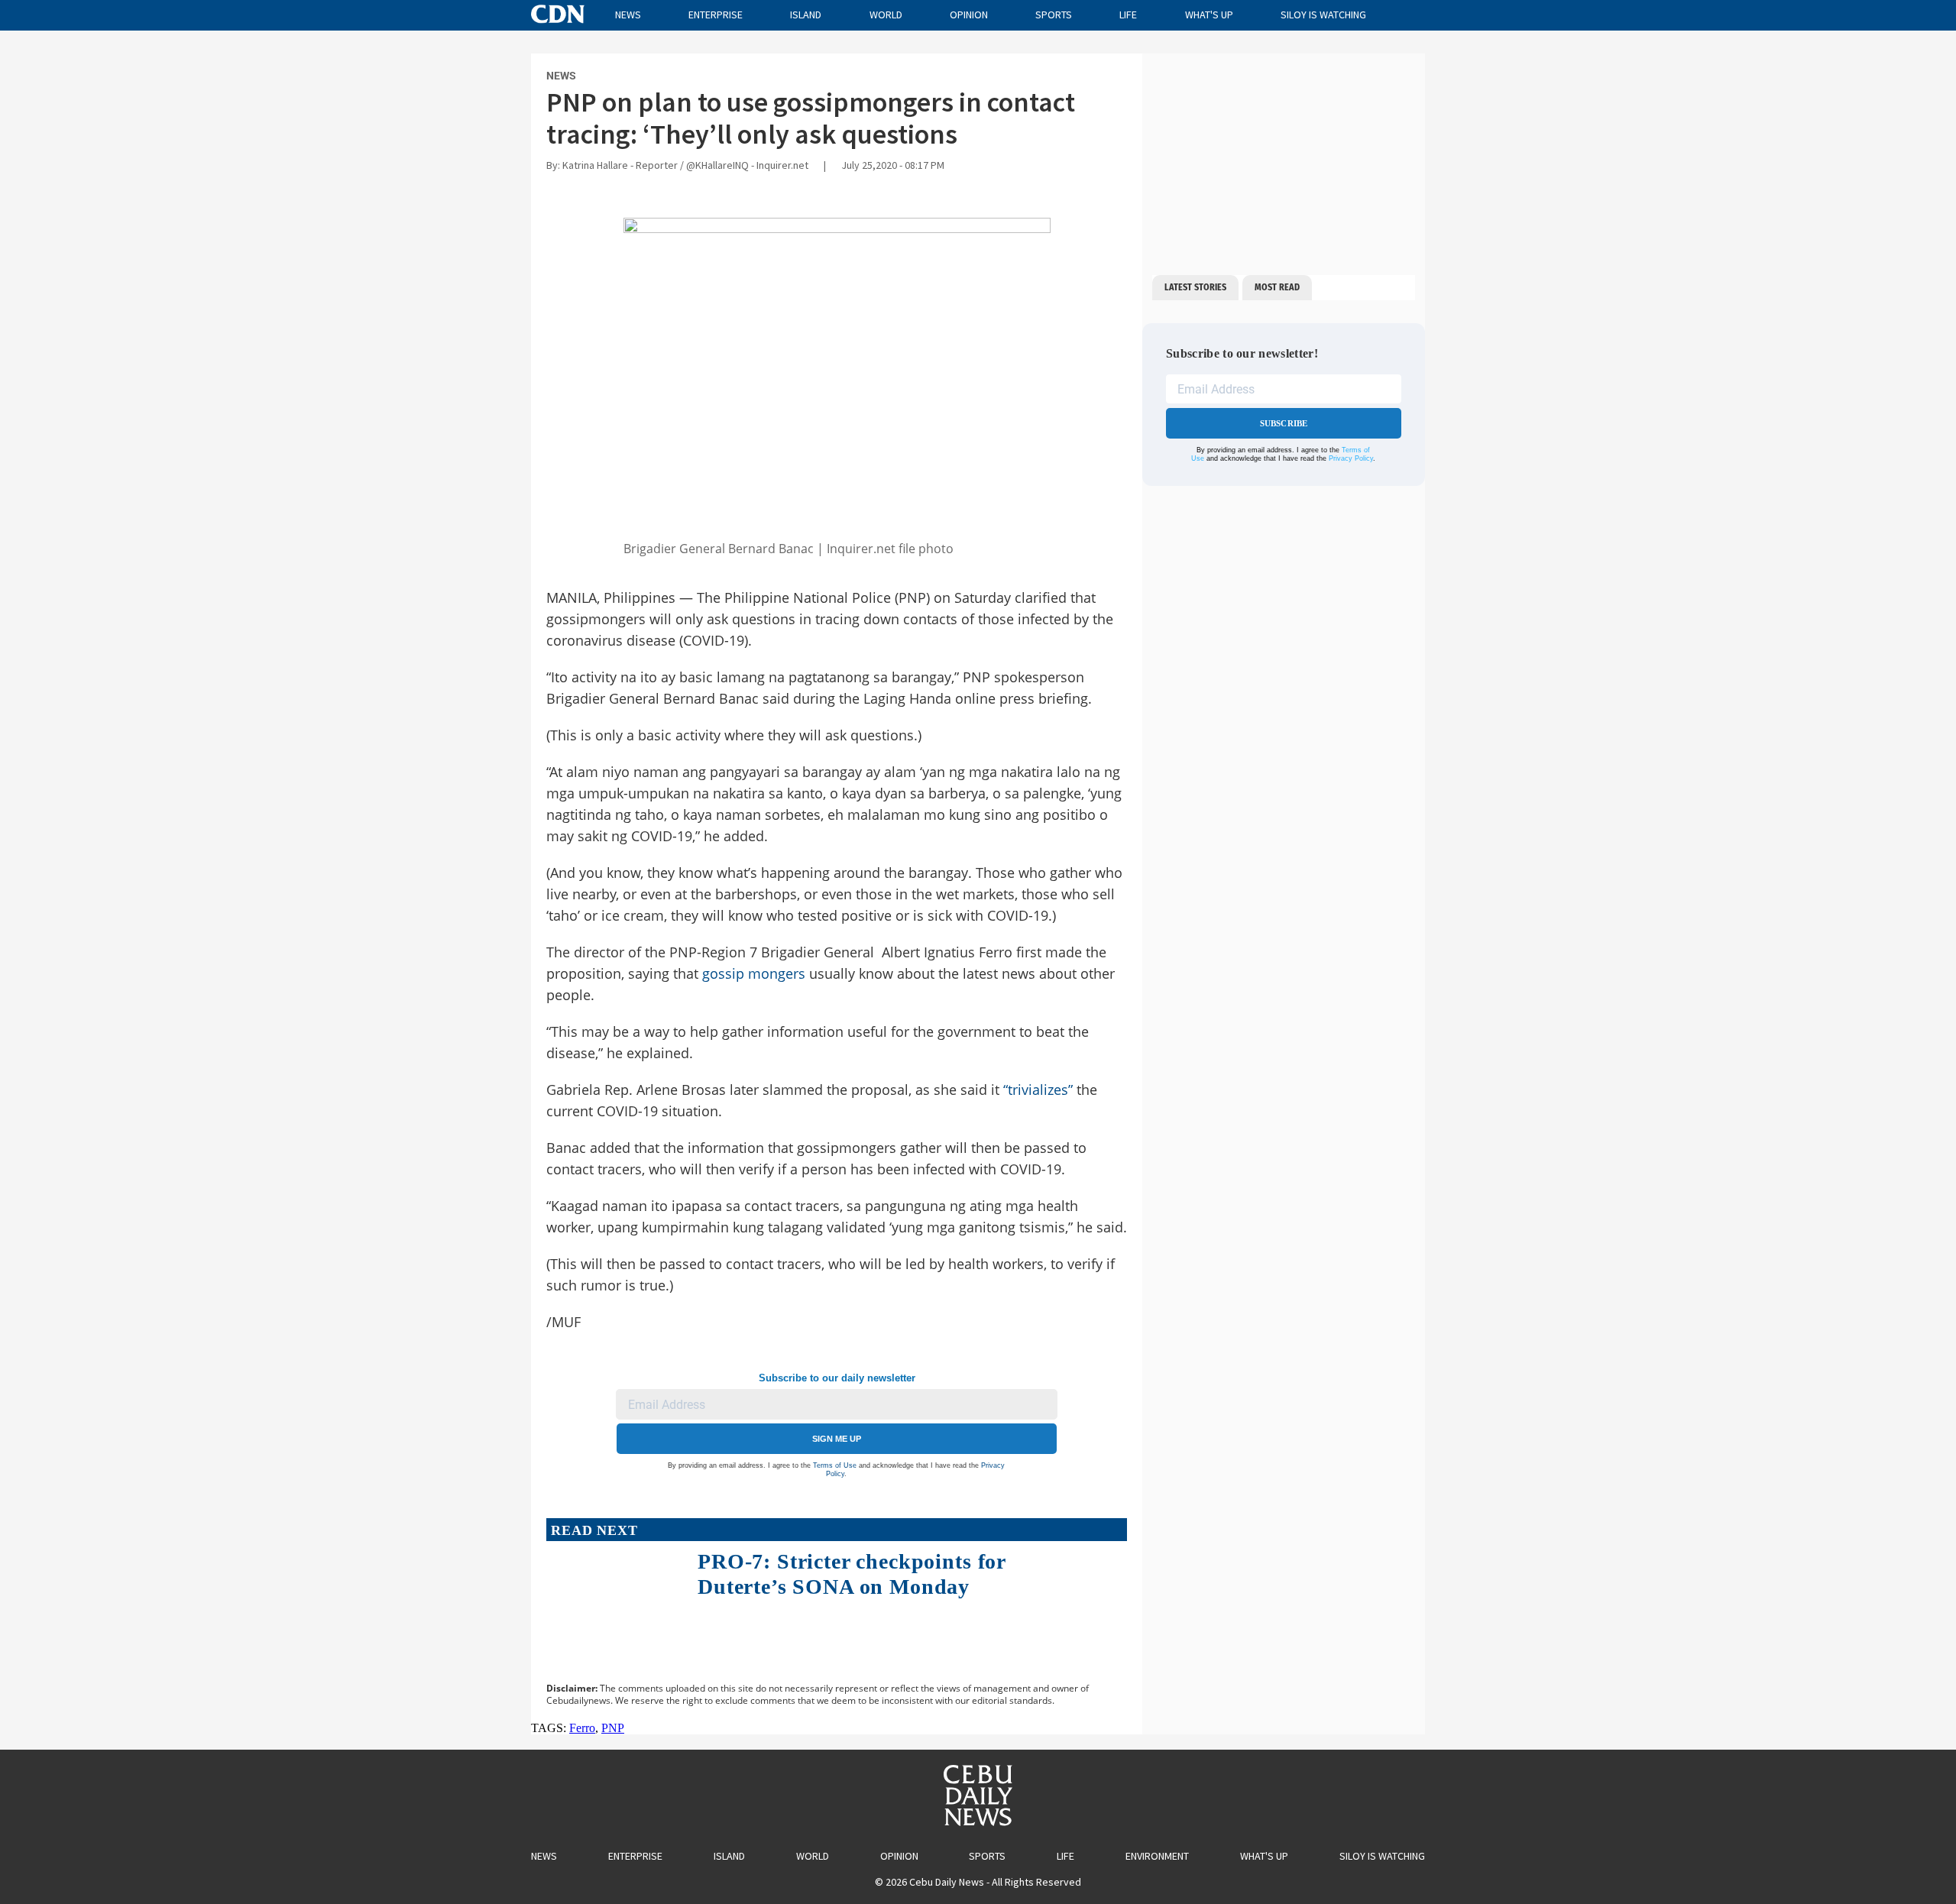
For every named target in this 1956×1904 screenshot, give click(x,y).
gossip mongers (754, 973)
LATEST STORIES (1195, 287)
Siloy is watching (1323, 15)
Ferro (582, 1728)
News (628, 15)
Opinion (969, 15)
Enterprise (716, 15)
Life (1128, 15)
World (886, 15)
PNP (613, 1728)
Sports (1054, 15)
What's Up (1209, 15)
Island (806, 15)
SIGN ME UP (837, 1439)
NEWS (561, 76)
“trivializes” (1038, 1090)
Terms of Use (835, 1465)
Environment (1157, 1856)
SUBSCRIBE (1284, 423)
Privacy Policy (1351, 458)
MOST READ (1277, 287)
